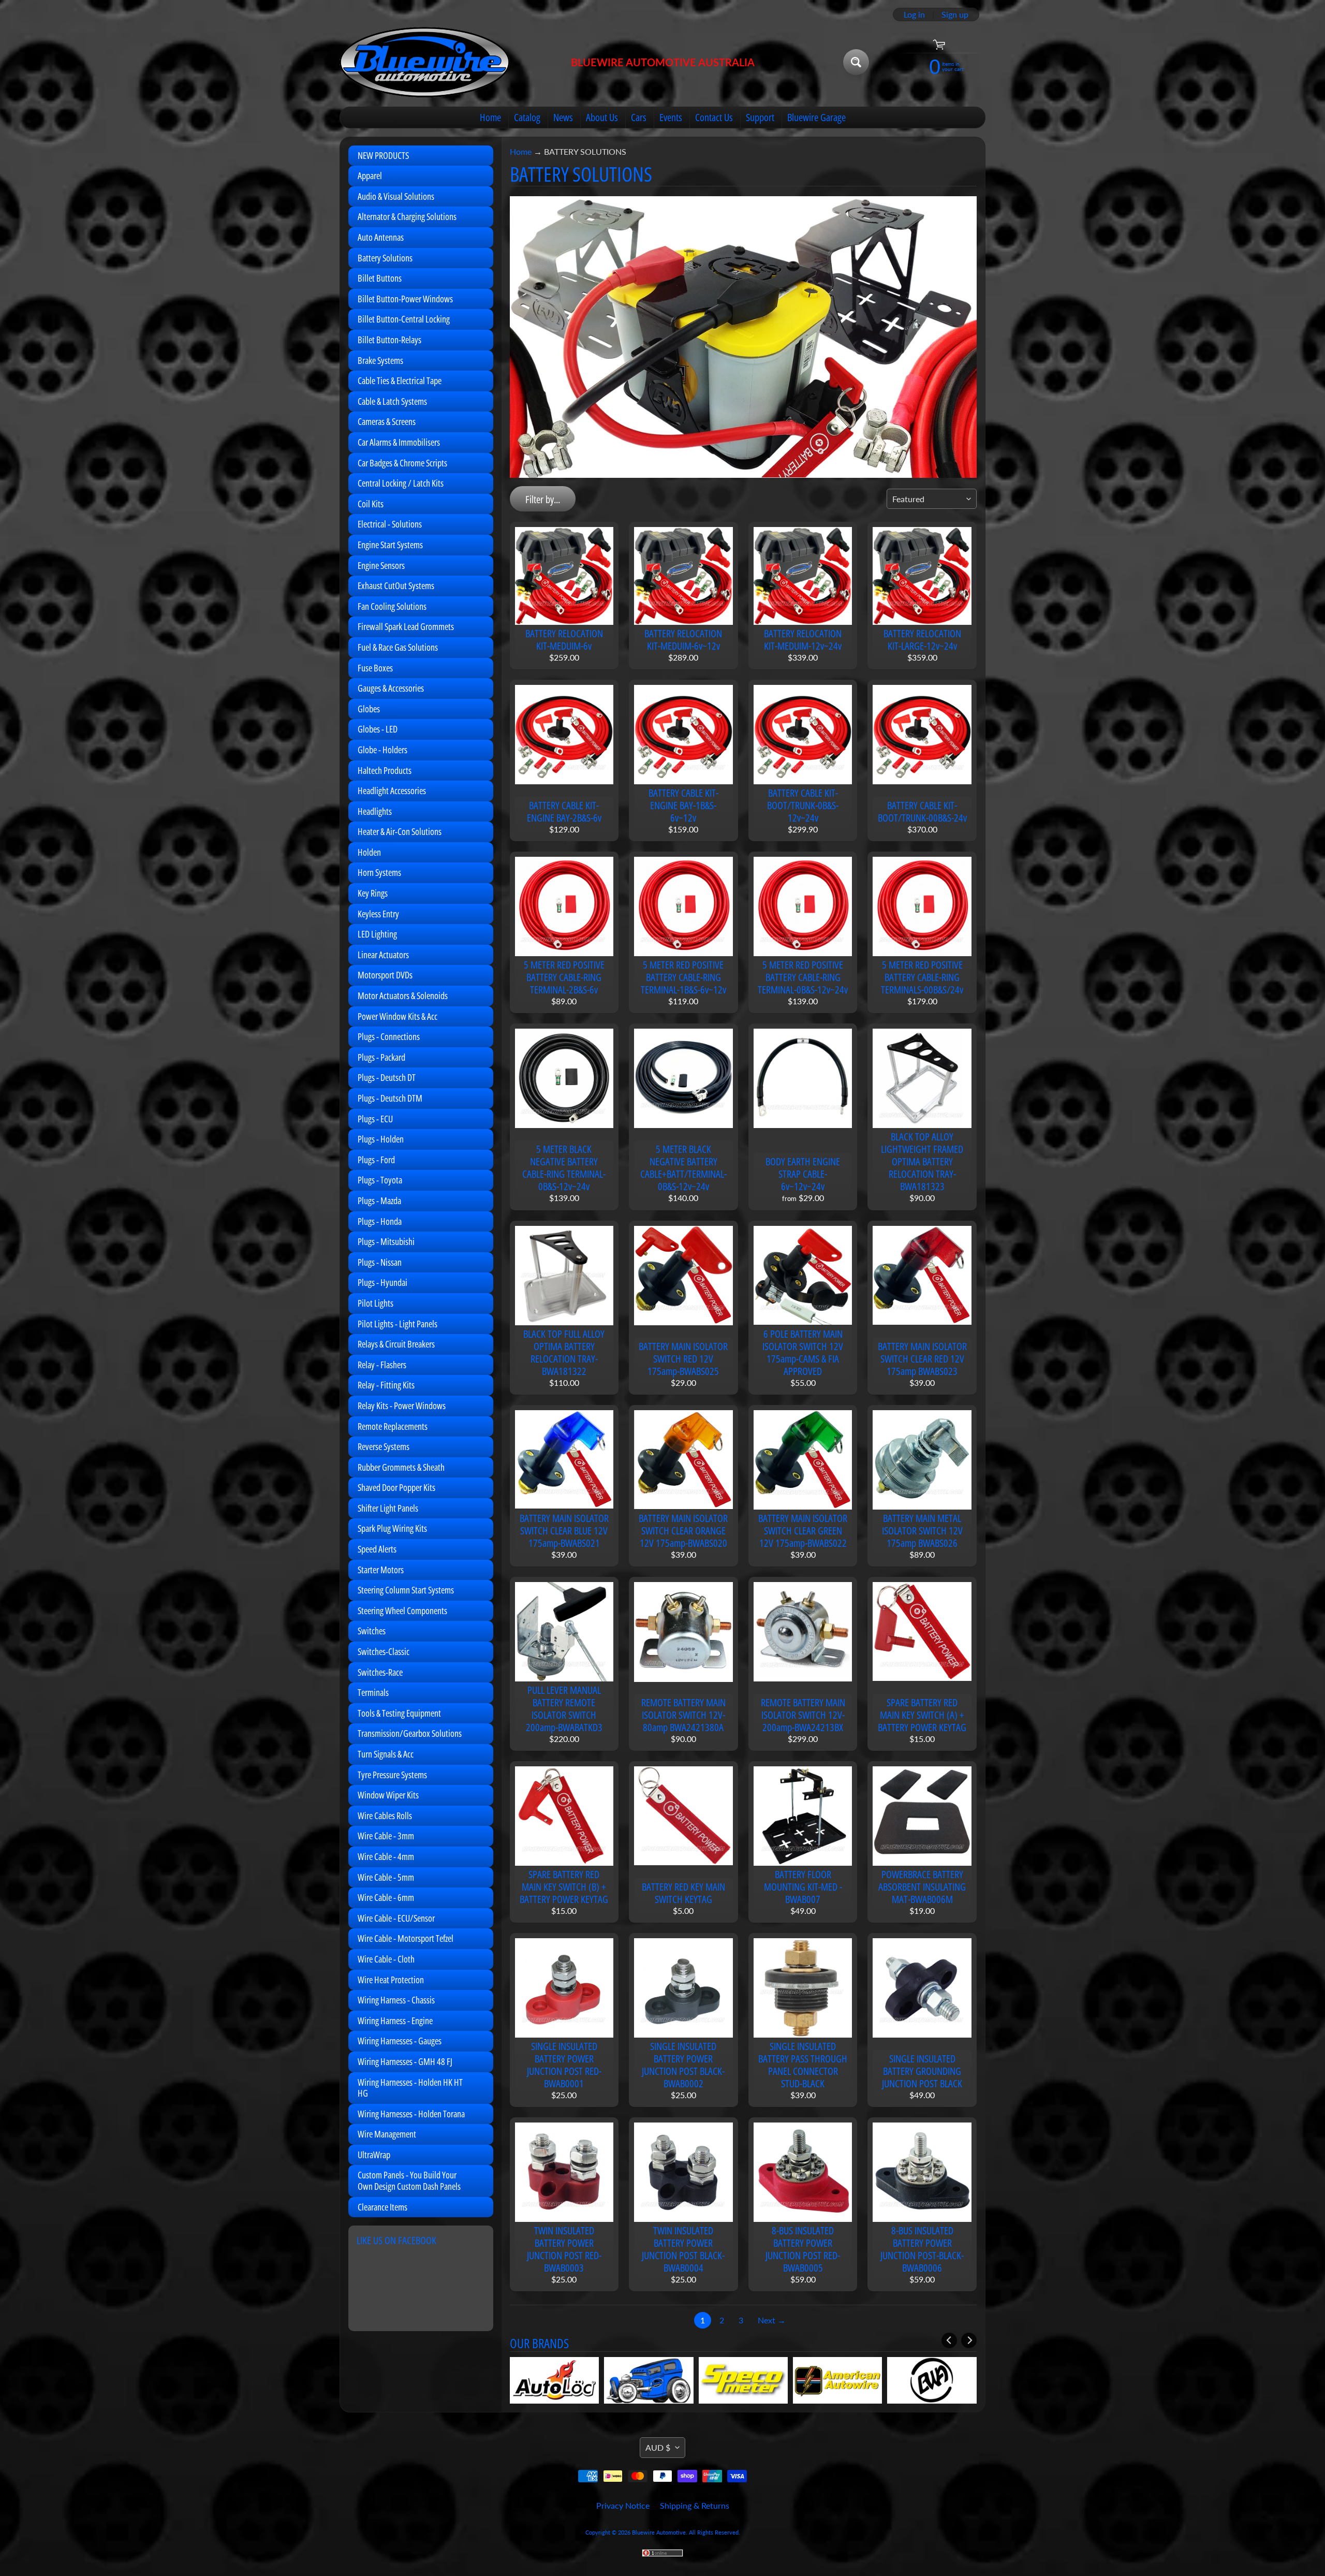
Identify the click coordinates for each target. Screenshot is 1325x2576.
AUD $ (658, 2447)
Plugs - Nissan (380, 1262)
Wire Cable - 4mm (386, 1856)
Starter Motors (381, 1570)
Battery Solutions (385, 258)
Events (671, 117)
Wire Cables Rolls (385, 1816)
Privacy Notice (623, 2505)
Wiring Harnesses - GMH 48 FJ (405, 2061)
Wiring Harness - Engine (395, 2021)
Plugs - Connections (389, 1036)
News (563, 117)
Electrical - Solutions (390, 524)
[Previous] (949, 2340)
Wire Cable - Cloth (386, 1959)
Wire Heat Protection (391, 1980)
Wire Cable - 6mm (386, 1897)
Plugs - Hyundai (382, 1282)
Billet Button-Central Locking (404, 319)
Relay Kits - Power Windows (402, 1406)
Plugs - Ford (376, 1160)
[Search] (856, 62)
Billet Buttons (380, 278)
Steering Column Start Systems (406, 1590)
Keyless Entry (378, 914)
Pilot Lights (376, 1303)
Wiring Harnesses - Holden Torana (411, 2114)
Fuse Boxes (375, 668)
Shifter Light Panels (388, 1508)
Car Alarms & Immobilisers (399, 442)
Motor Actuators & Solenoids (403, 996)
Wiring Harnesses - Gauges (400, 2041)
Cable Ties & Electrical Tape (400, 380)
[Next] (969, 2340)
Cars (639, 117)
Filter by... (543, 499)
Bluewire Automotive (659, 2532)
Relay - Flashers (382, 1365)
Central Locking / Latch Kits (401, 483)
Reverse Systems (384, 1446)
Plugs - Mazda (379, 1201)
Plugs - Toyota (380, 1180)
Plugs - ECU (375, 1119)
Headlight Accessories (392, 791)
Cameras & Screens (387, 421)
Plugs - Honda (380, 1221)
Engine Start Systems (390, 545)
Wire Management (387, 2134)
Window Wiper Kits (388, 1795)
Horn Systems (379, 872)
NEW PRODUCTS (383, 155)
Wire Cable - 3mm (386, 1836)
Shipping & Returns (695, 2505)
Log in (914, 14)
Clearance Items (382, 2207)
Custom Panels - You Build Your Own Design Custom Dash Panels (409, 2180)
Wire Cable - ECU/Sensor (396, 1918)
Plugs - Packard (381, 1057)
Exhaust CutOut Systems (396, 586)
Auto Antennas (381, 237)
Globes (369, 709)
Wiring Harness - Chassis (396, 2000)
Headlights (375, 811)
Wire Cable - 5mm (386, 1877)
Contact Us (714, 117)
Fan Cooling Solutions (392, 606)
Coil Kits (371, 504)
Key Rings (373, 893)
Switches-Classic (384, 1651)
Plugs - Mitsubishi (386, 1241)
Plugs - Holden (381, 1139)
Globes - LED (378, 729)
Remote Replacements (393, 1426)
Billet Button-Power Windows (405, 299)
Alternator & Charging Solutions (407, 216)
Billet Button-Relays (389, 340)
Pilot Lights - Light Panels (397, 1324)
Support (760, 117)
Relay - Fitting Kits (386, 1385)
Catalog (527, 117)
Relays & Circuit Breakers (396, 1344)
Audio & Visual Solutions (396, 196)
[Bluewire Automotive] (425, 62)
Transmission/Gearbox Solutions (410, 1733)
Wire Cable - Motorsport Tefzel (406, 1938)
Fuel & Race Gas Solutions (398, 647)
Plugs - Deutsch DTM (390, 1098)
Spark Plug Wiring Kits (392, 1528)
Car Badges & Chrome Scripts (402, 463)
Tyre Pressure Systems (392, 1775)
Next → (772, 2320)
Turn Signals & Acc (386, 1754)
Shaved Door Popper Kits (396, 1487)
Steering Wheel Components (402, 1611)
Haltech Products (385, 770)
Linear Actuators (383, 955)
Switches (372, 1631)
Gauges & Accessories (391, 688)
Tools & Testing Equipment (399, 1713)
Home (490, 117)
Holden (369, 852)
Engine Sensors (381, 565)
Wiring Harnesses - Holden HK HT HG (410, 2088)
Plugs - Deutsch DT (387, 1077)
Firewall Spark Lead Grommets (406, 626)
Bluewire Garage (816, 117)
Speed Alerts (377, 1549)
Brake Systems (380, 360)
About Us (602, 117)
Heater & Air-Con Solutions (400, 831)
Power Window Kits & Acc (397, 1016)
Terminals (373, 1692)
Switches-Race (380, 1672)
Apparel (370, 175)
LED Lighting (377, 934)
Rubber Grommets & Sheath (401, 1467)
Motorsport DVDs (385, 975)
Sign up (955, 14)
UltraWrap (374, 2155)
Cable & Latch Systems (392, 401)
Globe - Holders (382, 750)
